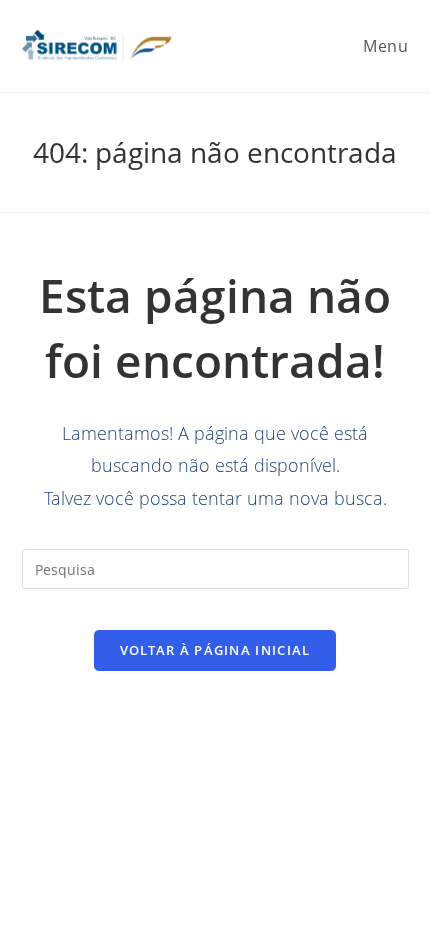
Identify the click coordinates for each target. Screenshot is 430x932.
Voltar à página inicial (215, 650)
